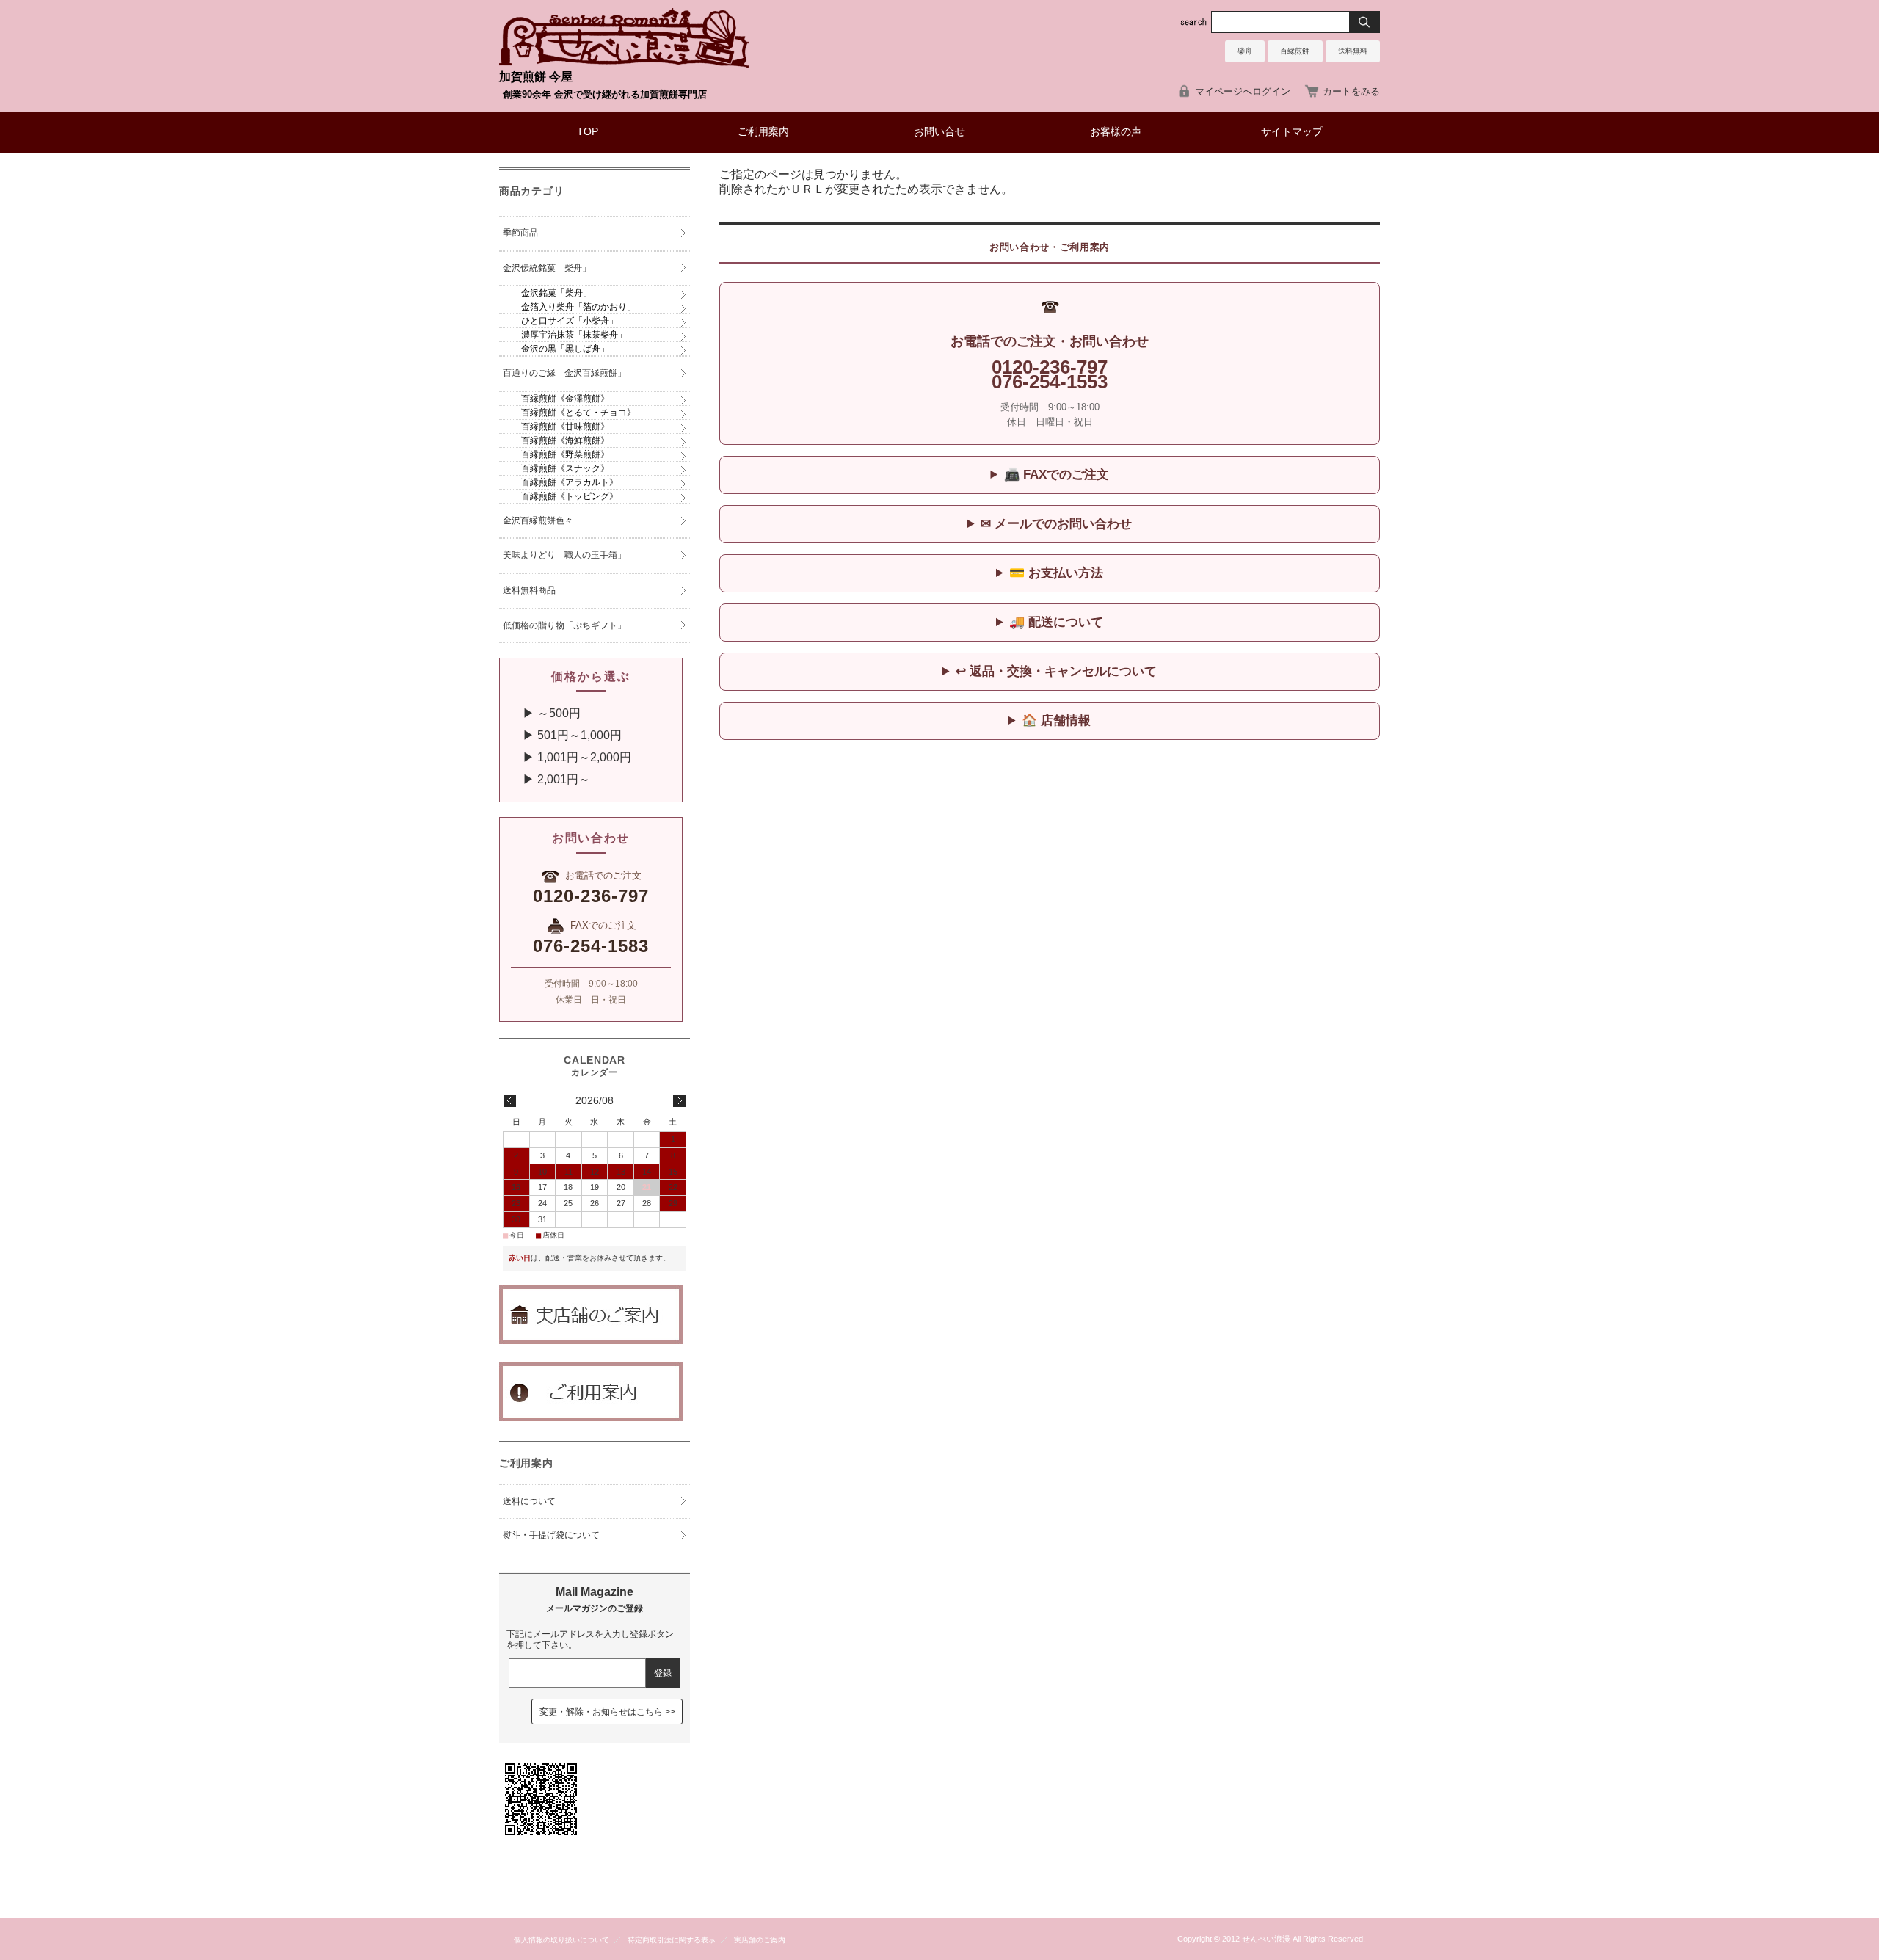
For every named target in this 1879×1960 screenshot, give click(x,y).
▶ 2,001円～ (550, 779)
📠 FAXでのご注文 (1057, 475)
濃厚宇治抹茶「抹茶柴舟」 (574, 335)
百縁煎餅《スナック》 (565, 468)
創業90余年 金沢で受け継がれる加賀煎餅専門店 (605, 94)
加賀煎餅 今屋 (536, 77)
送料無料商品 (529, 590)
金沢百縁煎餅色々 (538, 520)
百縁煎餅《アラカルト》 (570, 482)
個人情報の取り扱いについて (561, 1940)
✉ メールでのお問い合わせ (1056, 524)
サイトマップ (1292, 132)
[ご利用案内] (591, 1417)
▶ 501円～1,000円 (566, 735)
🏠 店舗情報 (1056, 721)
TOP (588, 132)
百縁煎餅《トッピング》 (570, 496)
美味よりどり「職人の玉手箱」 (564, 555)
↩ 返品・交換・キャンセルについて (1056, 671)
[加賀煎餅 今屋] (624, 63)
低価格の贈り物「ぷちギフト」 (564, 625)
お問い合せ (939, 132)
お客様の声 (1116, 132)
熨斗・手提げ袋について (551, 1535)
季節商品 (520, 233)
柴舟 (1245, 51)
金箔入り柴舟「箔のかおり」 (578, 307)
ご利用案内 (763, 132)
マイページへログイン (1243, 91)
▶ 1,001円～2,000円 (571, 757)
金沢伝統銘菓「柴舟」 (547, 268)
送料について (529, 1501)
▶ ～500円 (546, 713)
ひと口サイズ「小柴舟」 (570, 321)
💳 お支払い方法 (1056, 573)
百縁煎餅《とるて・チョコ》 (578, 413)
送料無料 (1353, 51)
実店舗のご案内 (760, 1940)
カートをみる (1351, 91)
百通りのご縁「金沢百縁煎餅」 (564, 373)
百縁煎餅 (1295, 51)
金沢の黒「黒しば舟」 (565, 349)
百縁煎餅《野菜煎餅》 (565, 454)
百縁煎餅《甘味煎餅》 (565, 427)
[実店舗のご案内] (591, 1340)
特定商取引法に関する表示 (672, 1940)
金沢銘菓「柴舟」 (556, 293)
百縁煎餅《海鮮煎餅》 (565, 440)
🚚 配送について (1056, 622)
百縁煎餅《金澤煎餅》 (565, 399)
